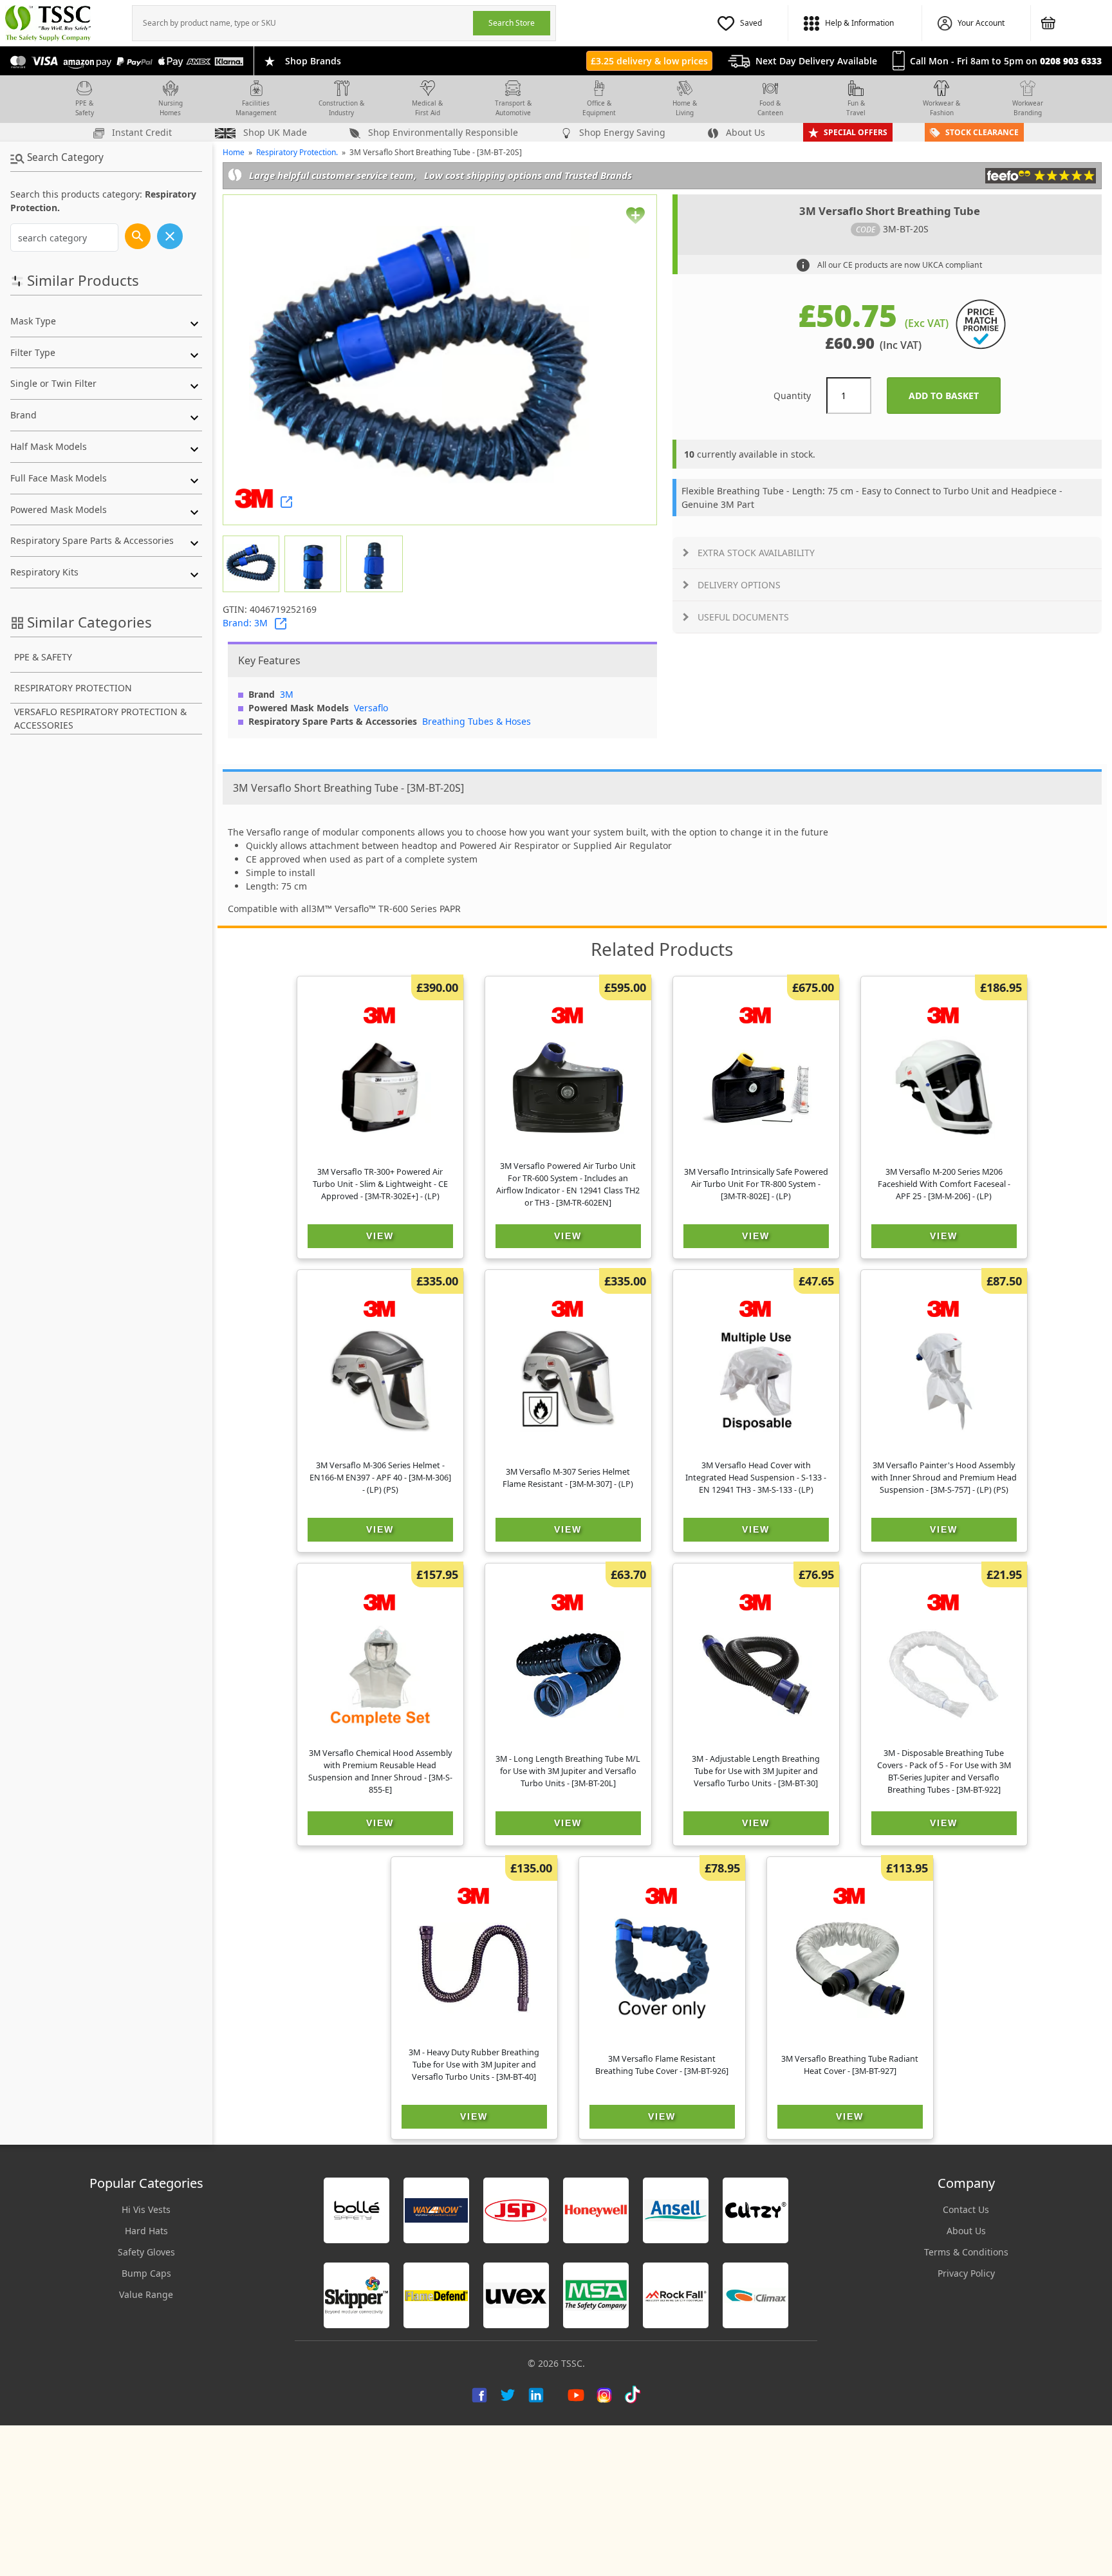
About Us (744, 132)
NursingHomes (171, 108)
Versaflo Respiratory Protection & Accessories (100, 718)
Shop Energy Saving (621, 132)
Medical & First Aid (427, 108)
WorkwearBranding (1028, 108)
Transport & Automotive (513, 108)
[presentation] (303, 23)
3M (287, 694)
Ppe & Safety (43, 657)
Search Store (512, 23)
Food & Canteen (770, 108)
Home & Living (685, 108)
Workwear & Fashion (941, 108)
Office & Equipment (599, 108)
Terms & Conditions (966, 2252)
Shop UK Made (274, 132)
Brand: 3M (245, 623)
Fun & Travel (856, 108)
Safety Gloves (146, 2252)
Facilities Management (256, 108)
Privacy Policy (966, 2273)
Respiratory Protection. (297, 152)
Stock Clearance (982, 132)
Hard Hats (146, 2231)
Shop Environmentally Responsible (442, 132)
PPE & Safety (85, 108)
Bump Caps (146, 2273)
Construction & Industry (341, 108)
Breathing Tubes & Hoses (477, 721)
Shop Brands (313, 61)
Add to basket (955, 396)
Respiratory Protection (73, 688)
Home (234, 152)
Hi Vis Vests (146, 2209)
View (380, 1236)
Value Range (146, 2294)
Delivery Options (739, 585)
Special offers (856, 132)
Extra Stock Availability (756, 553)
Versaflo (371, 708)
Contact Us (966, 2209)
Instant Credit (141, 132)
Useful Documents (743, 617)
